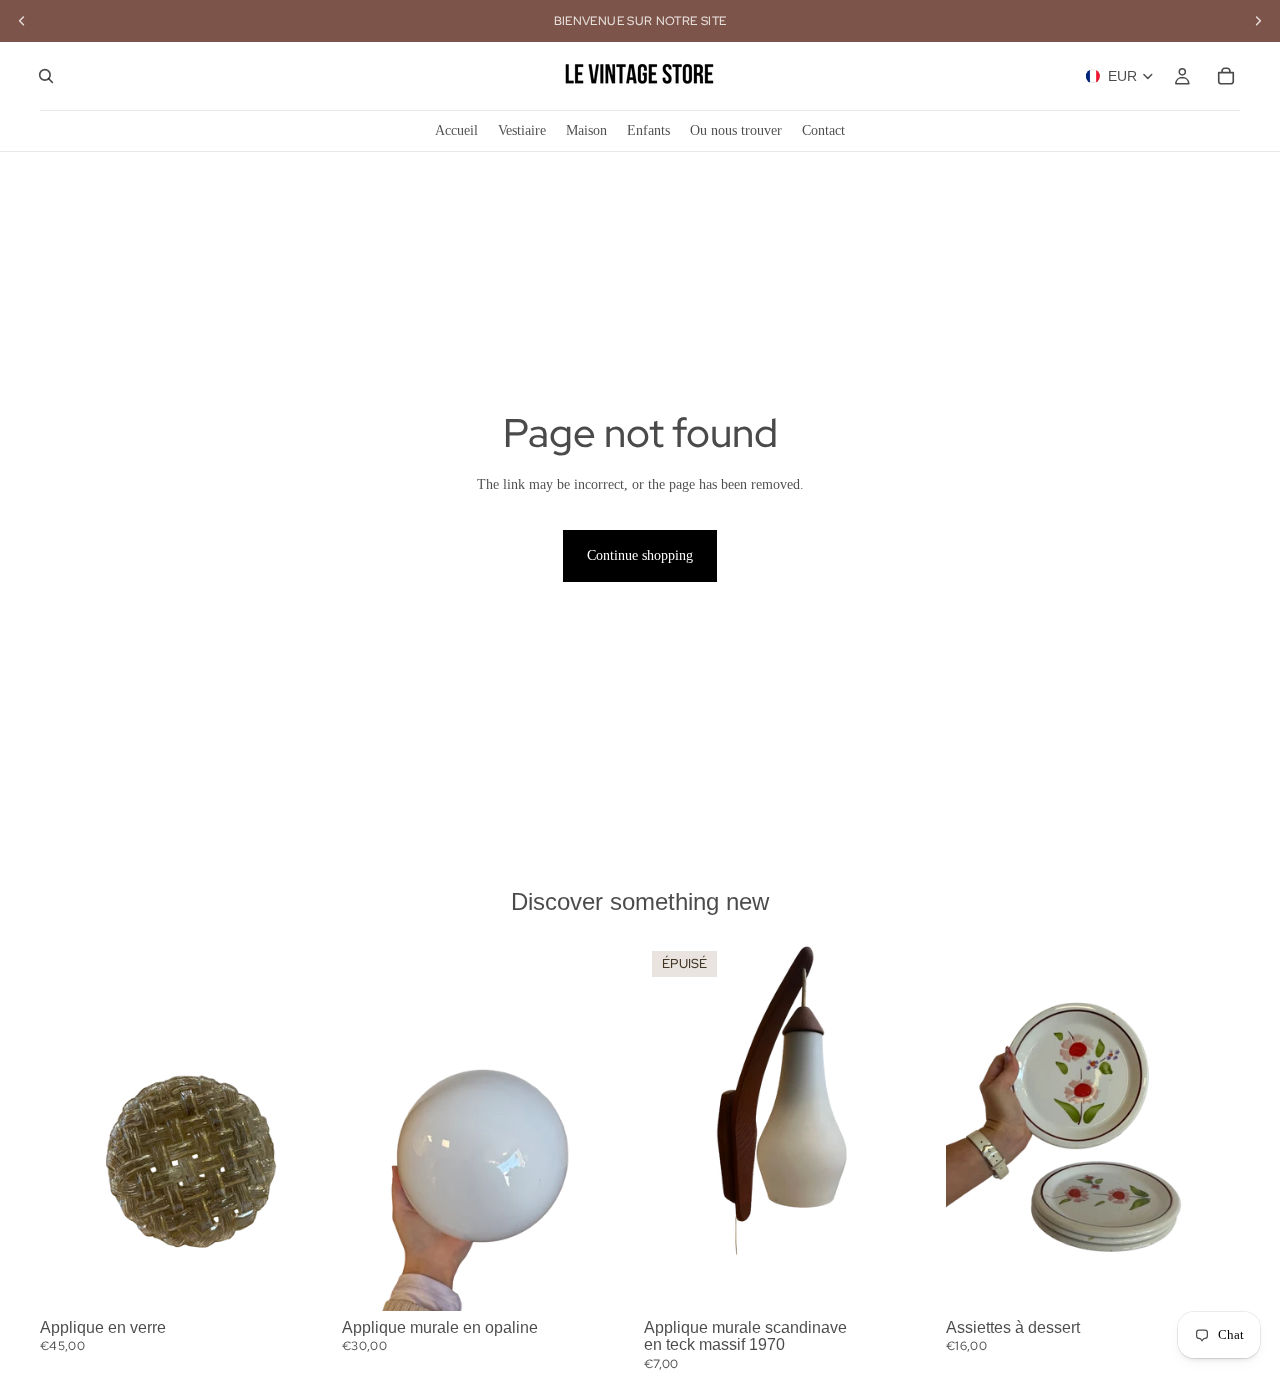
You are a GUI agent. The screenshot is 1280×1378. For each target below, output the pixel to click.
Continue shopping (640, 555)
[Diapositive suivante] (304, 1127)
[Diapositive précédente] (70, 1127)
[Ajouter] (303, 1280)
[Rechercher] (46, 76)
